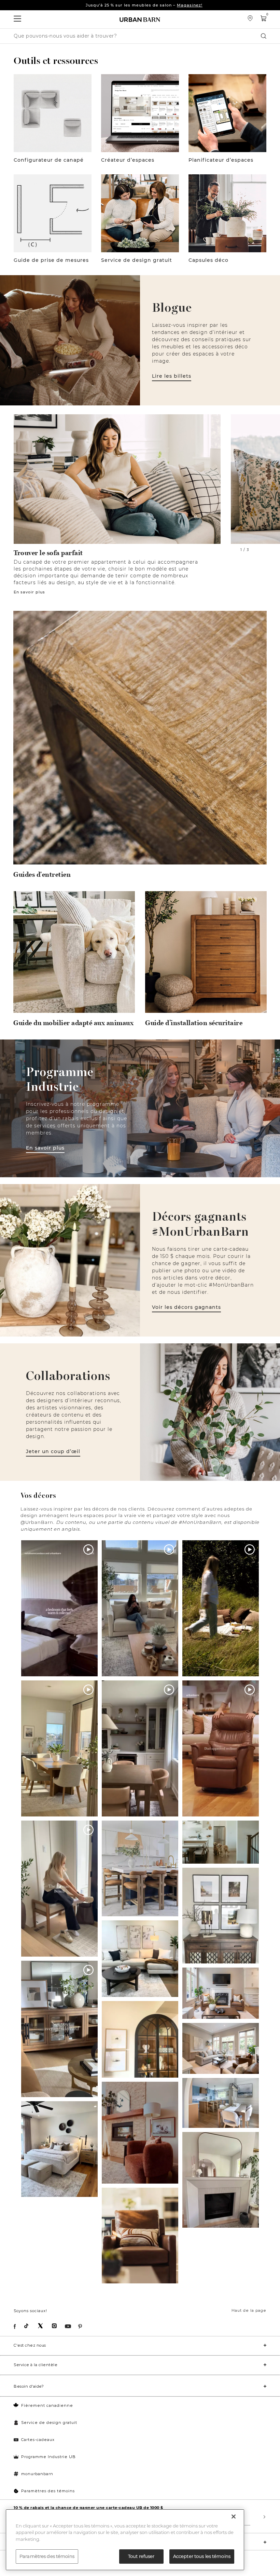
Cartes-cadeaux (38, 2440)
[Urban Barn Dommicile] (140, 19)
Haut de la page (249, 2310)
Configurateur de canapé (49, 160)
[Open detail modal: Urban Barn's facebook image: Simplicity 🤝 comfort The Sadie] (140, 2236)
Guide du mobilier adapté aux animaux (73, 1023)
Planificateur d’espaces (221, 160)
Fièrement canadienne (47, 2405)
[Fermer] (234, 2517)
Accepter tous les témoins (202, 2556)
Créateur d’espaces (128, 160)
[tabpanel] (117, 505)
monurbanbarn (37, 2474)
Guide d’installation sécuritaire (194, 1023)
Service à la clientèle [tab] (36, 2365)
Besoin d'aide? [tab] (29, 2386)
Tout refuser (141, 2556)
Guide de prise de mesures (51, 260)
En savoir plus (29, 592)
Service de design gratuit (137, 260)
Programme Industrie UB (48, 2457)
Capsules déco (208, 260)
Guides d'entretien (42, 875)
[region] (125, 2540)
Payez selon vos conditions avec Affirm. (144, 5)
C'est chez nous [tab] (30, 2345)
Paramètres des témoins (48, 2491)
